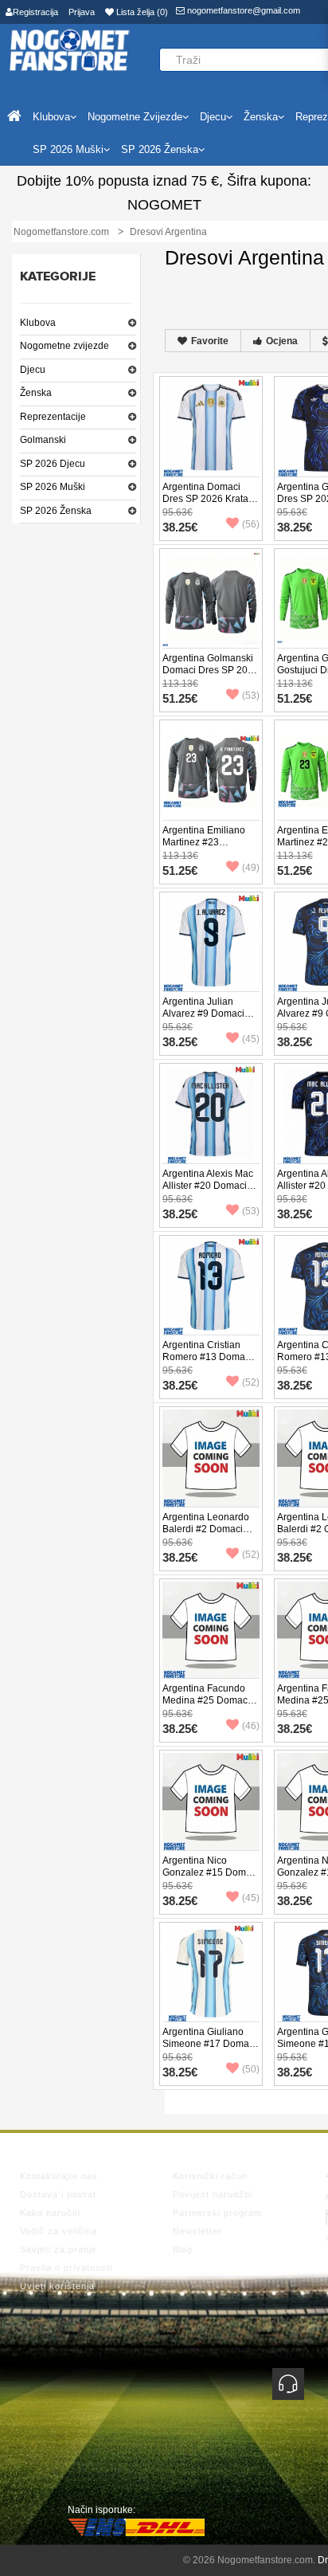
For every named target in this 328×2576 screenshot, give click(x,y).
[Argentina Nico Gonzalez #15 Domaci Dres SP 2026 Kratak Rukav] (211, 1801)
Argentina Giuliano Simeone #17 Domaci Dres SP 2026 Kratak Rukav (209, 2050)
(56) (251, 524)
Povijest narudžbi (213, 2194)
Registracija (35, 12)
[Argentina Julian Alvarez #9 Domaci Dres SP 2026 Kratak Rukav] (211, 942)
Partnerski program (217, 2213)
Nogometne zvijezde (64, 346)
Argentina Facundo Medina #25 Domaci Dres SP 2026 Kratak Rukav (208, 1706)
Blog (183, 2249)
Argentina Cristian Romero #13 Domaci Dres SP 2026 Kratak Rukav (208, 1363)
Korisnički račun (210, 2176)
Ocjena (282, 341)
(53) (251, 696)
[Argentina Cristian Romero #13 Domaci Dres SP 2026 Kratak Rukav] (211, 1285)
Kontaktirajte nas (59, 2176)
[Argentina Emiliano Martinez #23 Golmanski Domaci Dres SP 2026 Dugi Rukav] (211, 770)
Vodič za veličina (59, 2231)
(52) (251, 1382)
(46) (251, 1726)
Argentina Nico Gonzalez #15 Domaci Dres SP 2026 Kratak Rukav (211, 1878)
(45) (251, 1039)
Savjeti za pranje (59, 2249)
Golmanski (43, 440)
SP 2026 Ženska (56, 511)
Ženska (36, 393)
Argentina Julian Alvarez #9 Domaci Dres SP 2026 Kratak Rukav (208, 1019)
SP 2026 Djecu (53, 464)
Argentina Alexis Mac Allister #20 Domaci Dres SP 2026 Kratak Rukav (208, 1192)
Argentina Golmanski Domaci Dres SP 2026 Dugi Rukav (211, 670)
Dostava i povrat (58, 2194)
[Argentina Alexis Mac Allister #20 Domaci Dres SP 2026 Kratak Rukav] (211, 1114)
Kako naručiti (50, 2213)
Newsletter (197, 2231)
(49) (251, 868)
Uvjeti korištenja (57, 2286)
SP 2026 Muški (53, 487)
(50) (251, 2069)
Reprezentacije (53, 417)
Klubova (38, 323)
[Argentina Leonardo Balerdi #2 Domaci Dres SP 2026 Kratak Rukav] (211, 1457)
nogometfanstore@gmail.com (242, 10)
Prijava (82, 12)
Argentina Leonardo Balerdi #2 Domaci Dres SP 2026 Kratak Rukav (208, 1535)
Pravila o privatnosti (66, 2268)
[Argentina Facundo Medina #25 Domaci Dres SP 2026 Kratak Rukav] (211, 1629)
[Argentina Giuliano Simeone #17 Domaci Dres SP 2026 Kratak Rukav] (211, 1972)
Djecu (33, 370)
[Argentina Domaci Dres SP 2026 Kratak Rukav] (211, 427)
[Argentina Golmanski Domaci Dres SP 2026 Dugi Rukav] (211, 598)
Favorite (210, 341)
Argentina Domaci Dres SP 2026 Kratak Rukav (208, 499)
